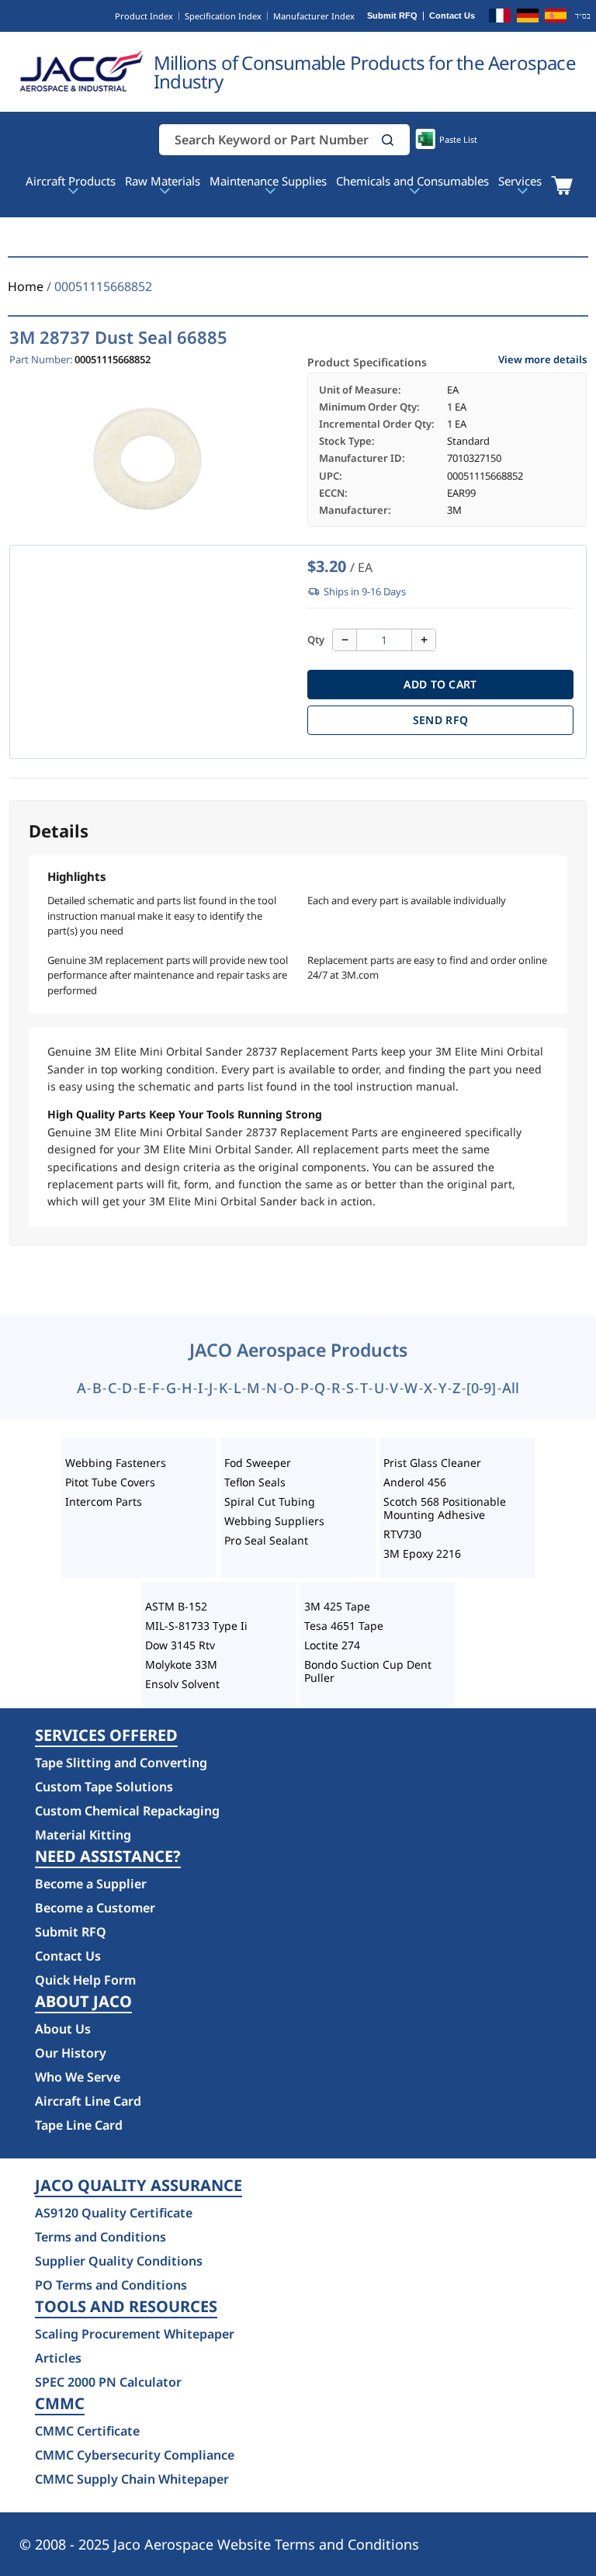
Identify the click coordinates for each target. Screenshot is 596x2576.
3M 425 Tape (337, 1606)
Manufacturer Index (314, 16)
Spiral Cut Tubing (270, 1501)
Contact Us (452, 16)
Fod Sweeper (258, 1463)
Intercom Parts (104, 1501)
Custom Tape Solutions (104, 1787)
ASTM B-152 (176, 1606)
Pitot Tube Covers (110, 1482)
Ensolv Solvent (182, 1684)
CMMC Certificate (87, 2431)
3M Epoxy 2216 (422, 1553)
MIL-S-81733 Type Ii (196, 1626)
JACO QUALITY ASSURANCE (139, 2186)
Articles (58, 2358)
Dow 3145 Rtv (180, 1645)
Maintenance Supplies (268, 181)
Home (26, 286)
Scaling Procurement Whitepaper (135, 2334)
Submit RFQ (392, 16)
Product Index (144, 16)
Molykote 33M (181, 1664)
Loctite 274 (332, 1645)
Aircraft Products (71, 181)
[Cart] (561, 185)
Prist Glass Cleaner (432, 1463)
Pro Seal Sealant (266, 1540)
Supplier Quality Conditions (119, 2261)
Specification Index (223, 16)
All (511, 1388)
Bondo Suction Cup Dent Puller (368, 1671)
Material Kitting (83, 1835)
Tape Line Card (79, 2125)
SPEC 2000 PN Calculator (108, 2382)
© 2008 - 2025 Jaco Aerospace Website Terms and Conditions (219, 2544)
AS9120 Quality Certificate (114, 2213)
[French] (500, 18)
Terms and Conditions (100, 2237)
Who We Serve (78, 2077)
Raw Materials (163, 181)
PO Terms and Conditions (111, 2285)
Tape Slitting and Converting (121, 1763)
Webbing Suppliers (274, 1521)
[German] (528, 18)
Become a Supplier (91, 1884)
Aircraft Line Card (88, 2101)
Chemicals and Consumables (412, 181)
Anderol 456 (415, 1482)
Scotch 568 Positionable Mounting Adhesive (445, 1508)
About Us (63, 2029)
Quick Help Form (85, 1980)
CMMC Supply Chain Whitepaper (132, 2479)
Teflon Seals (255, 1482)
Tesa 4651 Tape (344, 1626)
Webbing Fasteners (116, 1463)
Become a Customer (95, 1908)
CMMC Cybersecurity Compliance (135, 2455)
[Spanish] (556, 18)
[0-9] (481, 1388)
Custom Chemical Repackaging (127, 1811)
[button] (388, 140)
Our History (71, 2053)
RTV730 (402, 1534)
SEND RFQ (440, 720)
